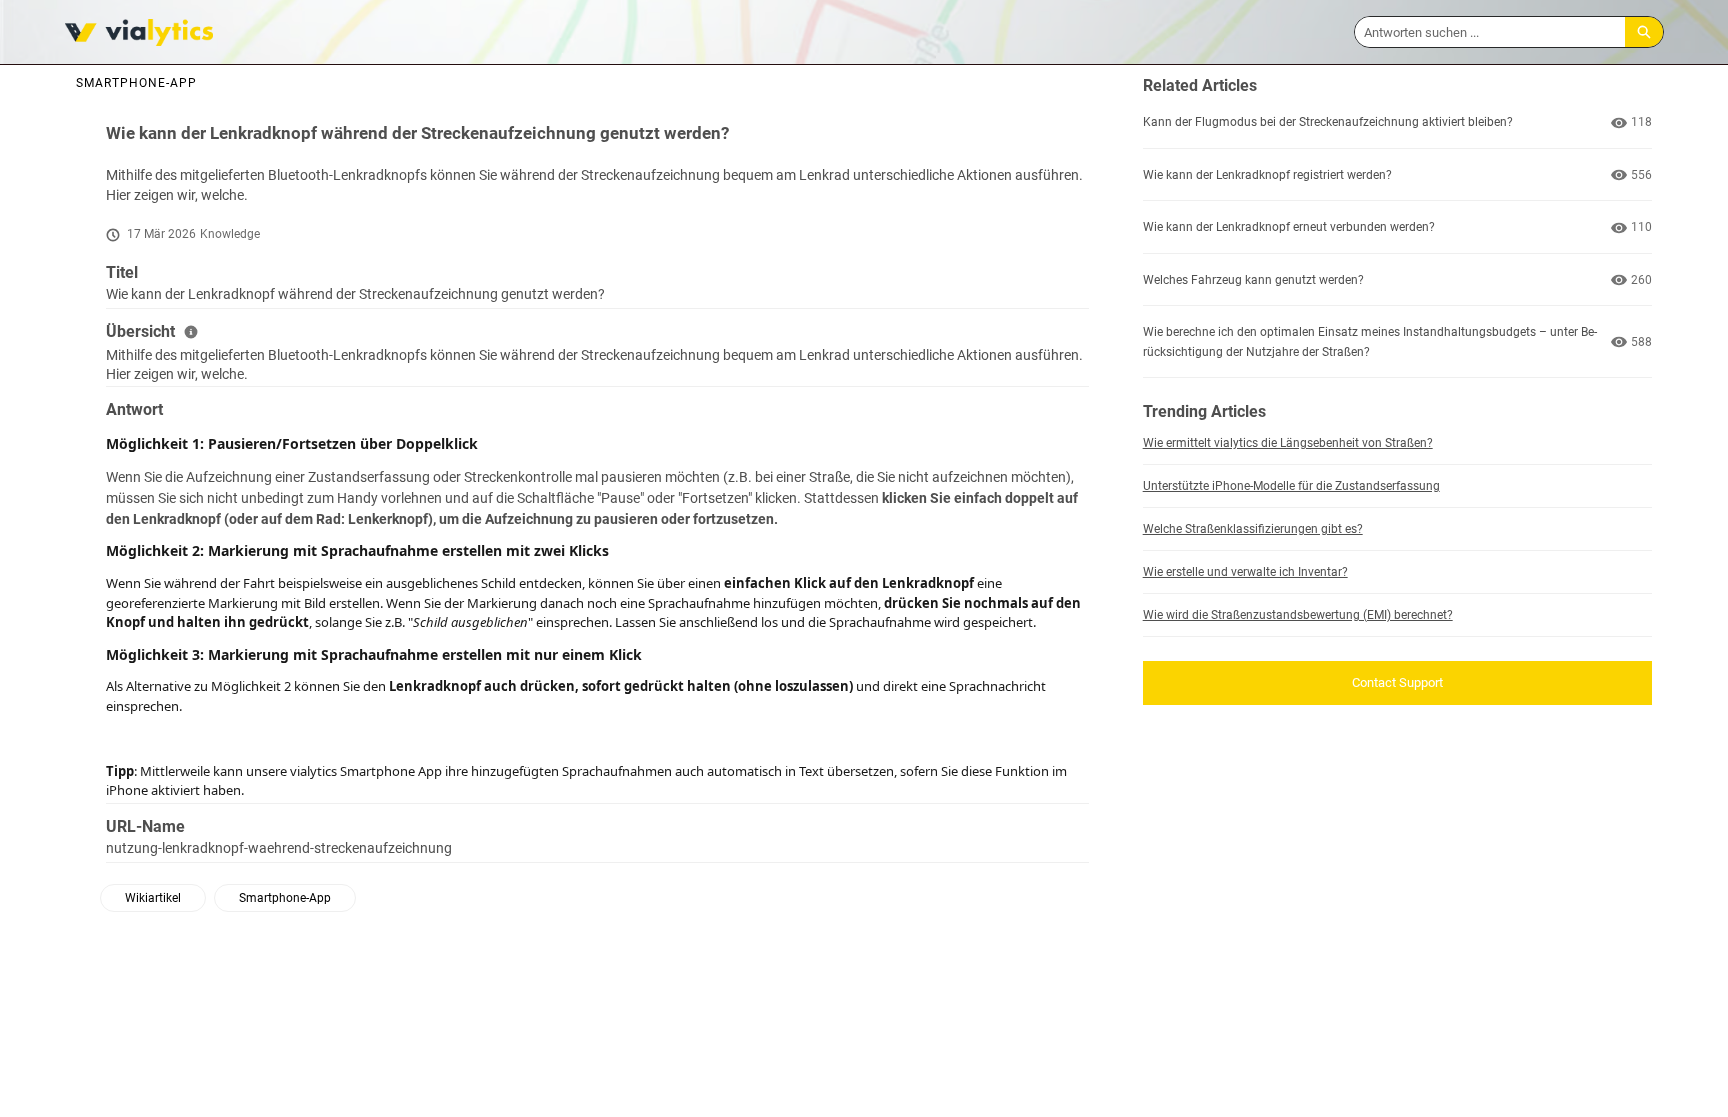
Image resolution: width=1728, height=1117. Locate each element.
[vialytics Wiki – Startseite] (139, 32)
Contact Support (1397, 682)
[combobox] (1490, 32)
